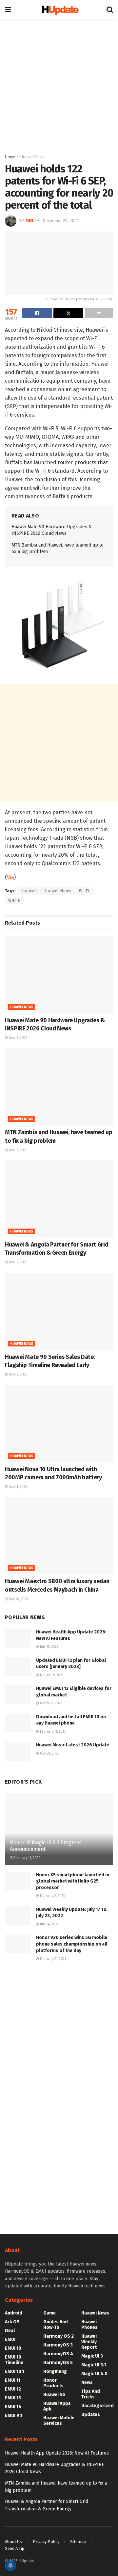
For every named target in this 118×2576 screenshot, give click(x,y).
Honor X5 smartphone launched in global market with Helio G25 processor (73, 1881)
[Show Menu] (8, 10)
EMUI (10, 2339)
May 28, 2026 (18, 1599)
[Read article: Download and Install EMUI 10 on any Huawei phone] (18, 1723)
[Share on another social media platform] (99, 313)
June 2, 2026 (18, 1262)
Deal (10, 2331)
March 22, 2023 (51, 1703)
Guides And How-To (56, 2325)
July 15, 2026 (49, 1647)
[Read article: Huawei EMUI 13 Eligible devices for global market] (18, 1695)
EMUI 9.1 (14, 2416)
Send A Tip (15, 2548)
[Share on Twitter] (68, 313)
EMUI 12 (13, 2389)
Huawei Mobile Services (59, 2421)
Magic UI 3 (92, 2356)
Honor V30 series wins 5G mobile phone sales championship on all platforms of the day (72, 1944)
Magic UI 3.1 (94, 2365)
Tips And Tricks (91, 2394)
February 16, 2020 (27, 1858)
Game (49, 2313)
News (87, 2383)
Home (10, 157)
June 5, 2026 (18, 1038)
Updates (91, 2415)
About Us (13, 2542)
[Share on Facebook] (37, 313)
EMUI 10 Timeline (14, 2360)
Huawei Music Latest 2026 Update (73, 1745)
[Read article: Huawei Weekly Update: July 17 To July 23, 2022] (18, 1916)
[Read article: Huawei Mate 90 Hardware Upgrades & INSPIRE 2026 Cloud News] (59, 975)
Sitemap (78, 2542)
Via (10, 877)
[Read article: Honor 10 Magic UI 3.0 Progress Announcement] (59, 1832)
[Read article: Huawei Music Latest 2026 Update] (18, 1751)
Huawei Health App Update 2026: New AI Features (57, 2453)
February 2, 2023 (52, 1896)
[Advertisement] (59, 85)
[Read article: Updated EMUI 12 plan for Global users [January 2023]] (18, 1667)
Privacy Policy (46, 2542)
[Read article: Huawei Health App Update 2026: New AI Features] (18, 1638)
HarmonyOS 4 (58, 2354)
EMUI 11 (13, 2380)
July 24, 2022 (49, 1924)
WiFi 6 (14, 900)
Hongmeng (55, 2371)
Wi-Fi (84, 891)
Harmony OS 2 (59, 2336)
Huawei (28, 891)
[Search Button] (110, 10)
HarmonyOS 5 (58, 2363)
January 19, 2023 (51, 1675)
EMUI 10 (13, 2348)
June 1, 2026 (17, 1487)
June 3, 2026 (18, 1150)
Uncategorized (98, 2406)
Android (14, 2313)
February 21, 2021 (52, 1959)
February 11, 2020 (53, 1732)
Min (29, 221)
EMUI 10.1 (15, 2371)
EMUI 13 (13, 2398)
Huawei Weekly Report (89, 2342)
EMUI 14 (13, 2407)
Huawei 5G (54, 2395)
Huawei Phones (89, 2325)
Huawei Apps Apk (57, 2406)
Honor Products (53, 2383)
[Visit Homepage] (59, 10)
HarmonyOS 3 (58, 2345)
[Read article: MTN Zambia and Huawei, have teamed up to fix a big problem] (59, 1087)
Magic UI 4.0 (94, 2374)
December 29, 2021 (60, 221)
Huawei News (32, 157)
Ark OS (12, 2322)
